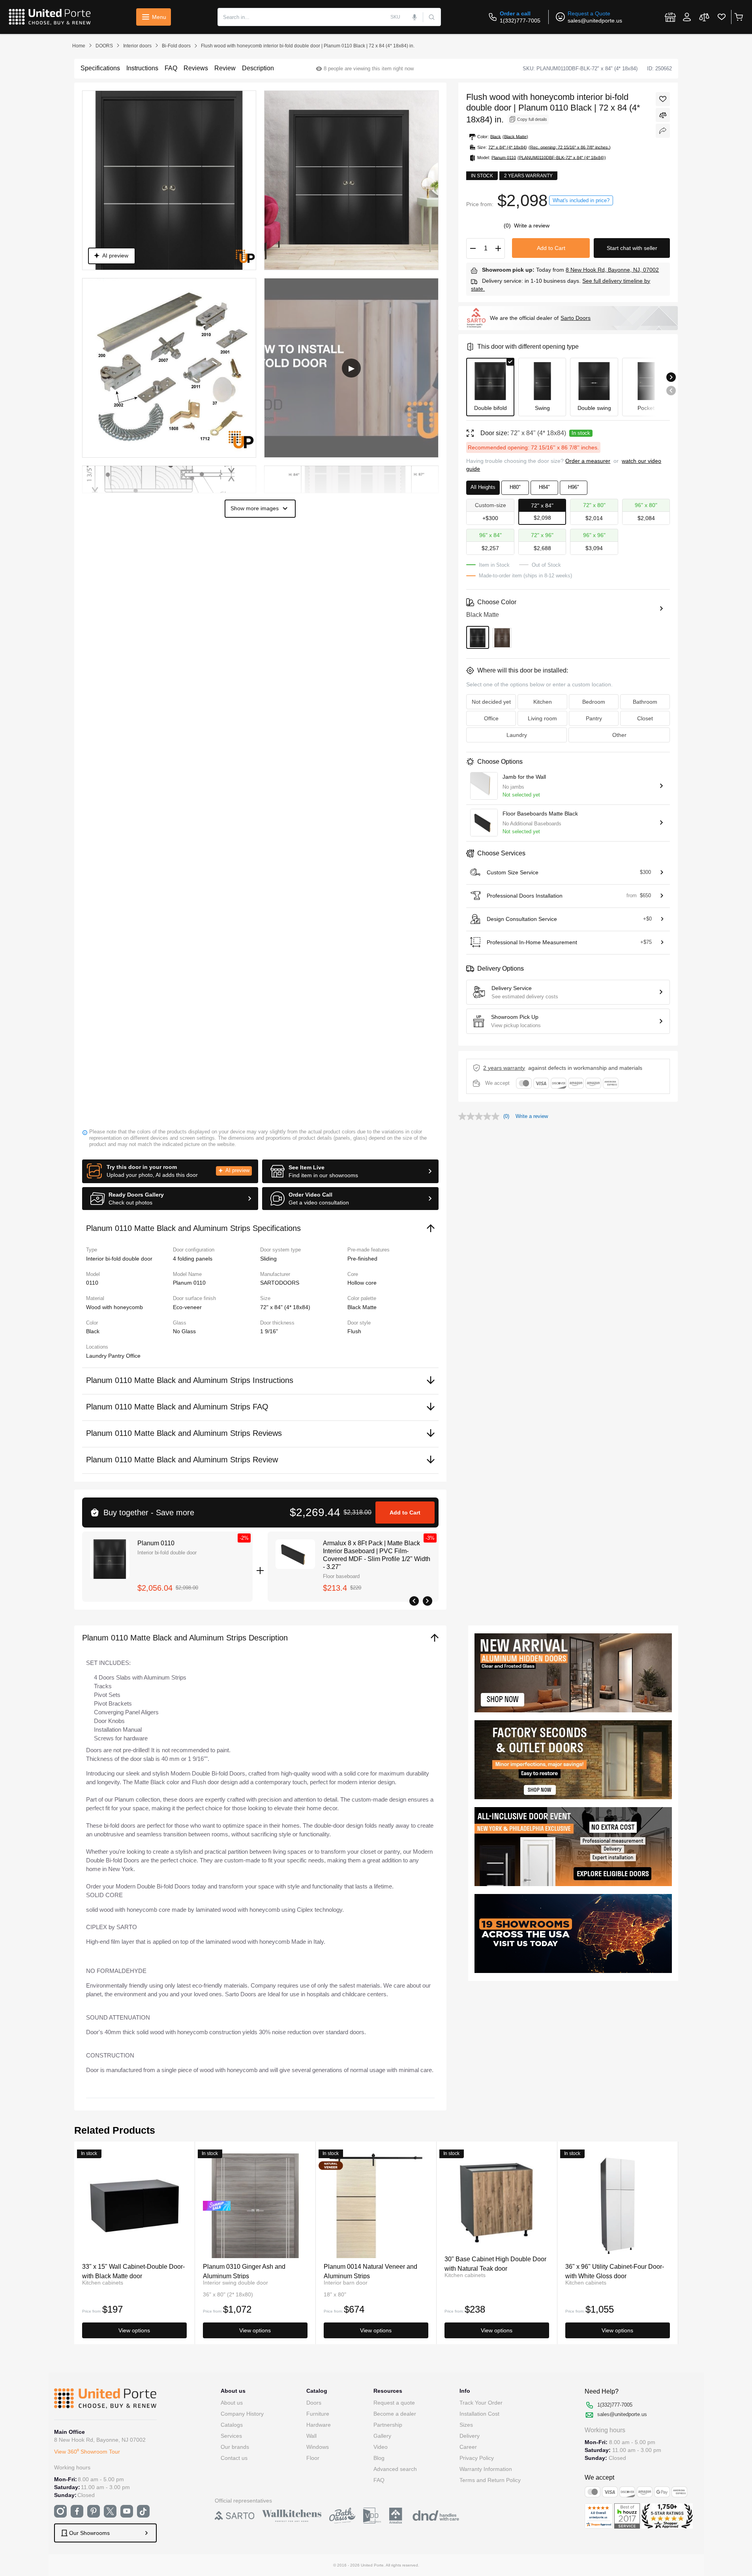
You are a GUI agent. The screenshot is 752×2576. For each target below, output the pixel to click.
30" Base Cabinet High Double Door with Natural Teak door (495, 2263)
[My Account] (687, 17)
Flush (354, 1331)
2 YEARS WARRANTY (504, 1068)
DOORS (104, 46)
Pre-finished (362, 1259)
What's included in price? (581, 200)
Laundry (97, 1356)
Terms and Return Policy (490, 2480)
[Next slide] (671, 377)
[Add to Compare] (663, 115)
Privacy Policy (477, 2458)
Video (381, 2447)
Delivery (470, 2436)
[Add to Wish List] (663, 99)
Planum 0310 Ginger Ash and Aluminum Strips (244, 2271)
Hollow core (362, 1283)
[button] (170, 1171)
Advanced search (395, 2469)
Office (133, 1356)
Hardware (319, 2425)
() (508, 225)
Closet (645, 718)
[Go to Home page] (50, 17)
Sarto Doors (576, 318)
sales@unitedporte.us (595, 21)
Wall (311, 2436)
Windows (318, 2447)
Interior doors (137, 46)
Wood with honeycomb (114, 1307)
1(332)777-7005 (520, 21)
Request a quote (394, 2403)
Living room (542, 718)
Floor (313, 2458)
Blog (379, 2458)
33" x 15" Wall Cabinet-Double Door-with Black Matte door (133, 2271)
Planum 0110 (156, 1543)
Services (231, 2436)
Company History (242, 2414)
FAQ (379, 2480)
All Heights (483, 487)
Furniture (318, 2414)
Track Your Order (481, 2403)
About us (232, 2403)
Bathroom (645, 702)
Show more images (255, 508)
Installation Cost (479, 2414)
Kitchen (543, 702)
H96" (574, 487)
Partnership (388, 2425)
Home (79, 46)
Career (468, 2447)
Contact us (234, 2458)
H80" (515, 487)
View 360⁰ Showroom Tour (87, 2452)
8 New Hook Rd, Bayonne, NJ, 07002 (612, 270)
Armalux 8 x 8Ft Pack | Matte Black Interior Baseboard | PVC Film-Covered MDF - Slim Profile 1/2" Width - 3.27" (377, 1555)
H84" (544, 487)
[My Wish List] (722, 17)
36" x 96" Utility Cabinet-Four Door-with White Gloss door (615, 2271)
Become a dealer (395, 2414)
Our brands (235, 2447)
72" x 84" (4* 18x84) (285, 1307)
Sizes (466, 2425)
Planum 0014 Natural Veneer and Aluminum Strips (370, 2271)
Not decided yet (491, 702)
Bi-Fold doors (176, 46)
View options (134, 2330)
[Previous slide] (671, 391)
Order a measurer (588, 461)
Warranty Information (486, 2469)
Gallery (382, 2436)
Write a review (532, 225)
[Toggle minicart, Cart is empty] (738, 17)
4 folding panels (193, 1259)
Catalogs (232, 2425)
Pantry (117, 1356)
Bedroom (594, 702)
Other (619, 735)
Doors (314, 2403)
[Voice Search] (415, 17)
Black (93, 1331)
